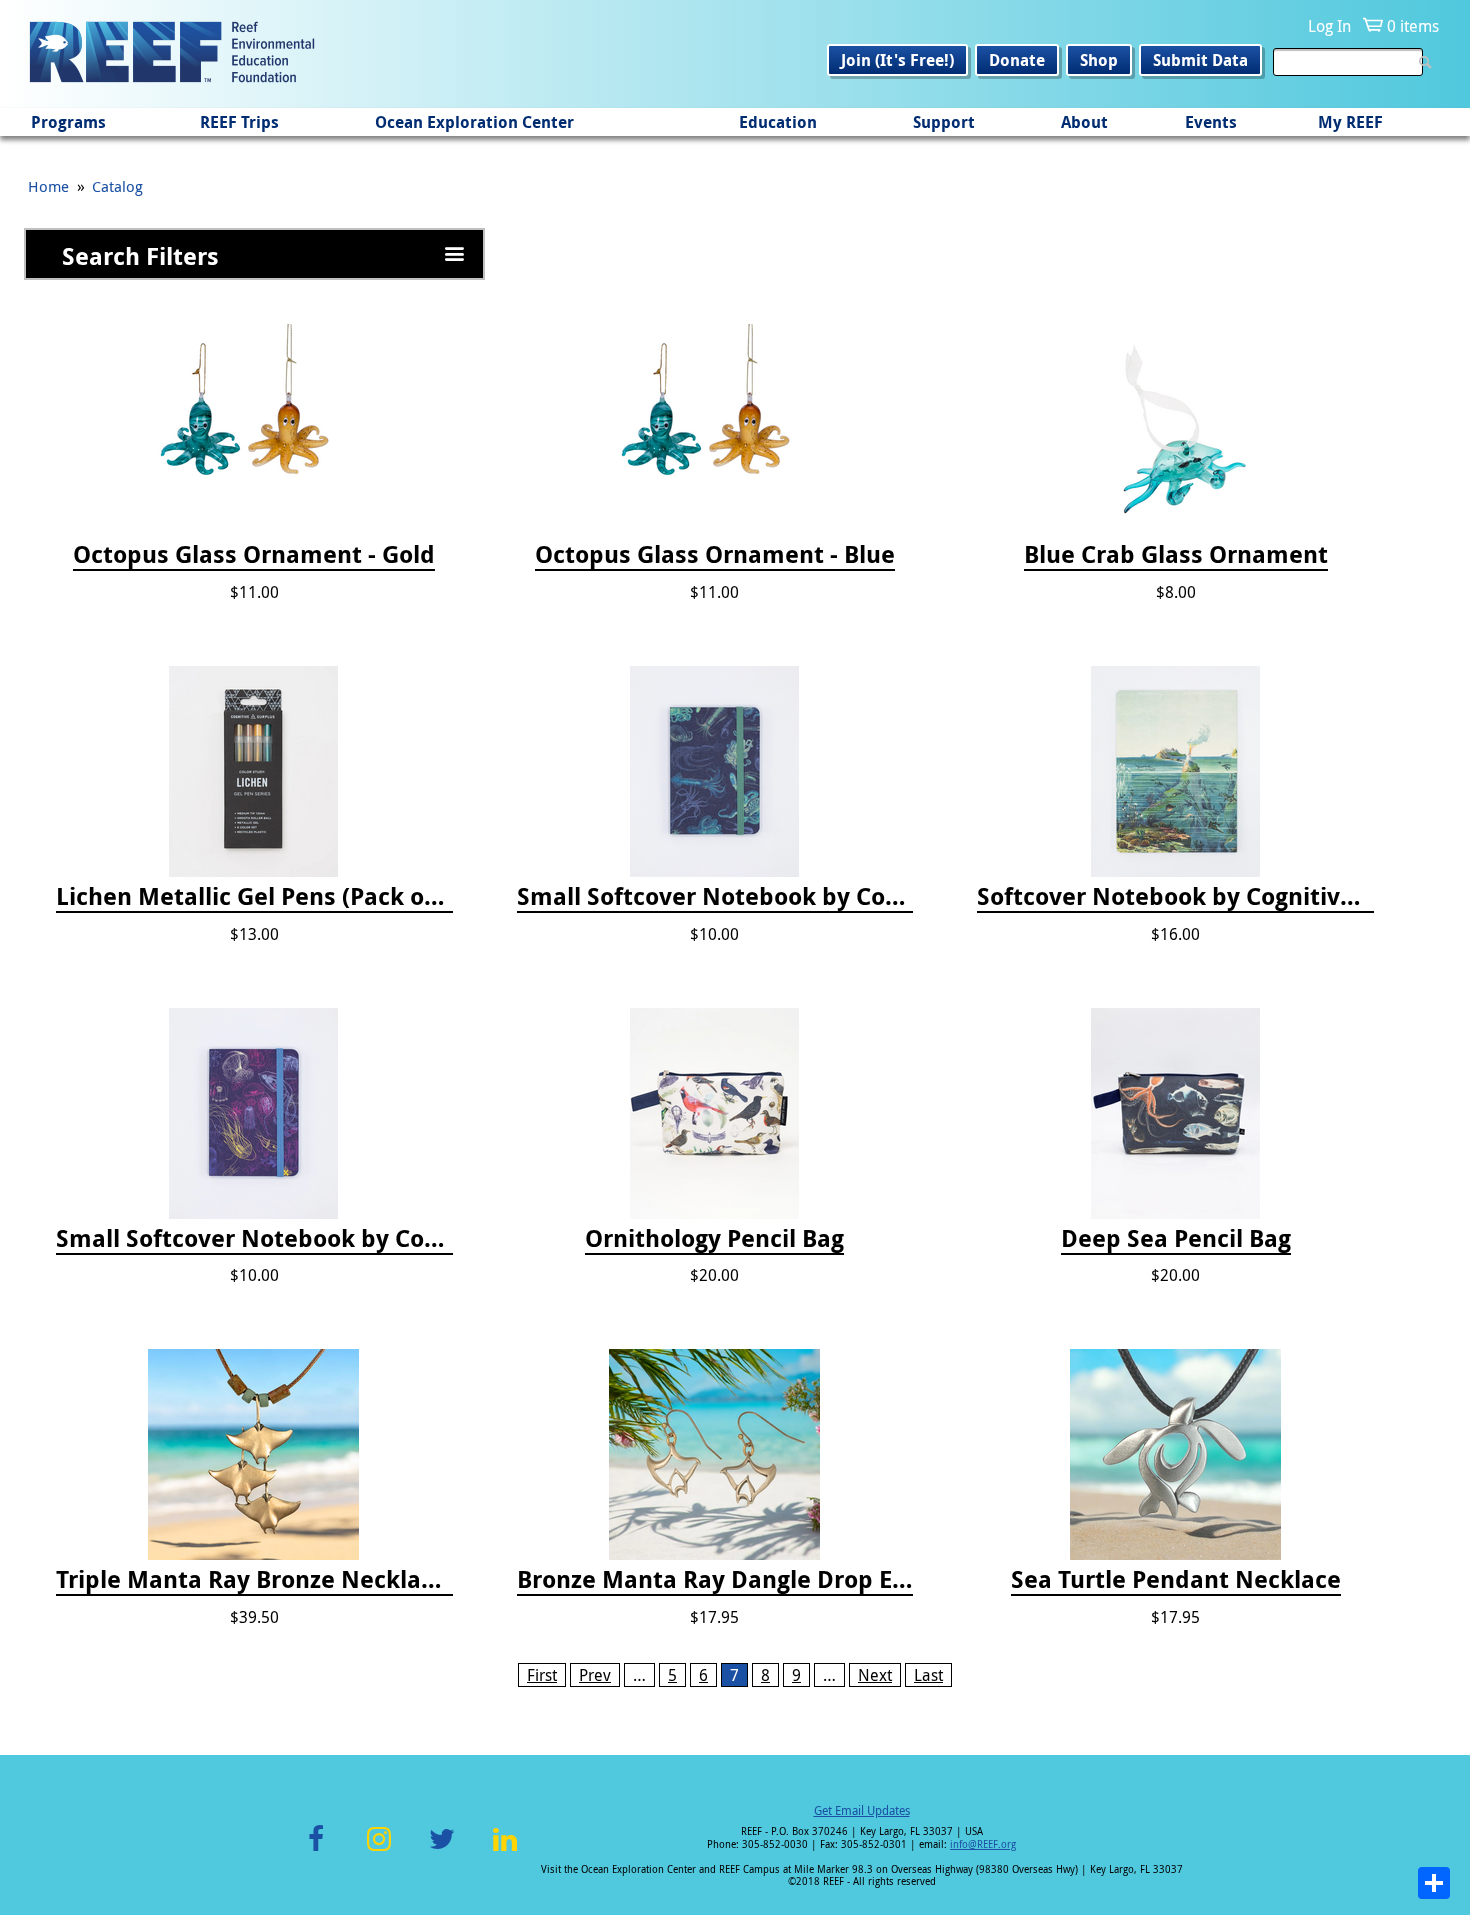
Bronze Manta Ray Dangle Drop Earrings (715, 1580)
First (542, 1675)
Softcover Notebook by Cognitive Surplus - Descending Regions (1175, 897)
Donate (1017, 60)
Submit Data (1200, 60)
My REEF (1350, 122)
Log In (1329, 26)
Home (48, 186)
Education (778, 122)
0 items (1413, 26)
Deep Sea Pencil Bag (1176, 1239)
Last (928, 1675)
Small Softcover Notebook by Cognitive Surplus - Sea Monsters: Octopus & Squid (715, 897)
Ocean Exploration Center (474, 122)
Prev (595, 1675)
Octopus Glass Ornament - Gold (254, 555)
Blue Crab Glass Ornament (1176, 555)
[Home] (172, 54)
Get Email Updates (862, 1810)
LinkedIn (504, 1850)
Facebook (316, 1850)
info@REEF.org (983, 1844)
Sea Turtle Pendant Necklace (1176, 1580)
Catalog (117, 186)
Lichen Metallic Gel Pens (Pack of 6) (254, 897)
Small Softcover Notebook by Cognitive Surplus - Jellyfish (254, 1239)
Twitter (442, 1850)
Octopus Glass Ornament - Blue (715, 555)
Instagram (379, 1850)
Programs (68, 122)
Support (944, 122)
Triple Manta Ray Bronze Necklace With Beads (254, 1580)
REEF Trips (239, 122)
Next (875, 1675)
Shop (1099, 60)
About (1084, 122)
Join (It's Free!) (897, 60)
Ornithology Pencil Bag (714, 1239)
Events (1211, 122)
